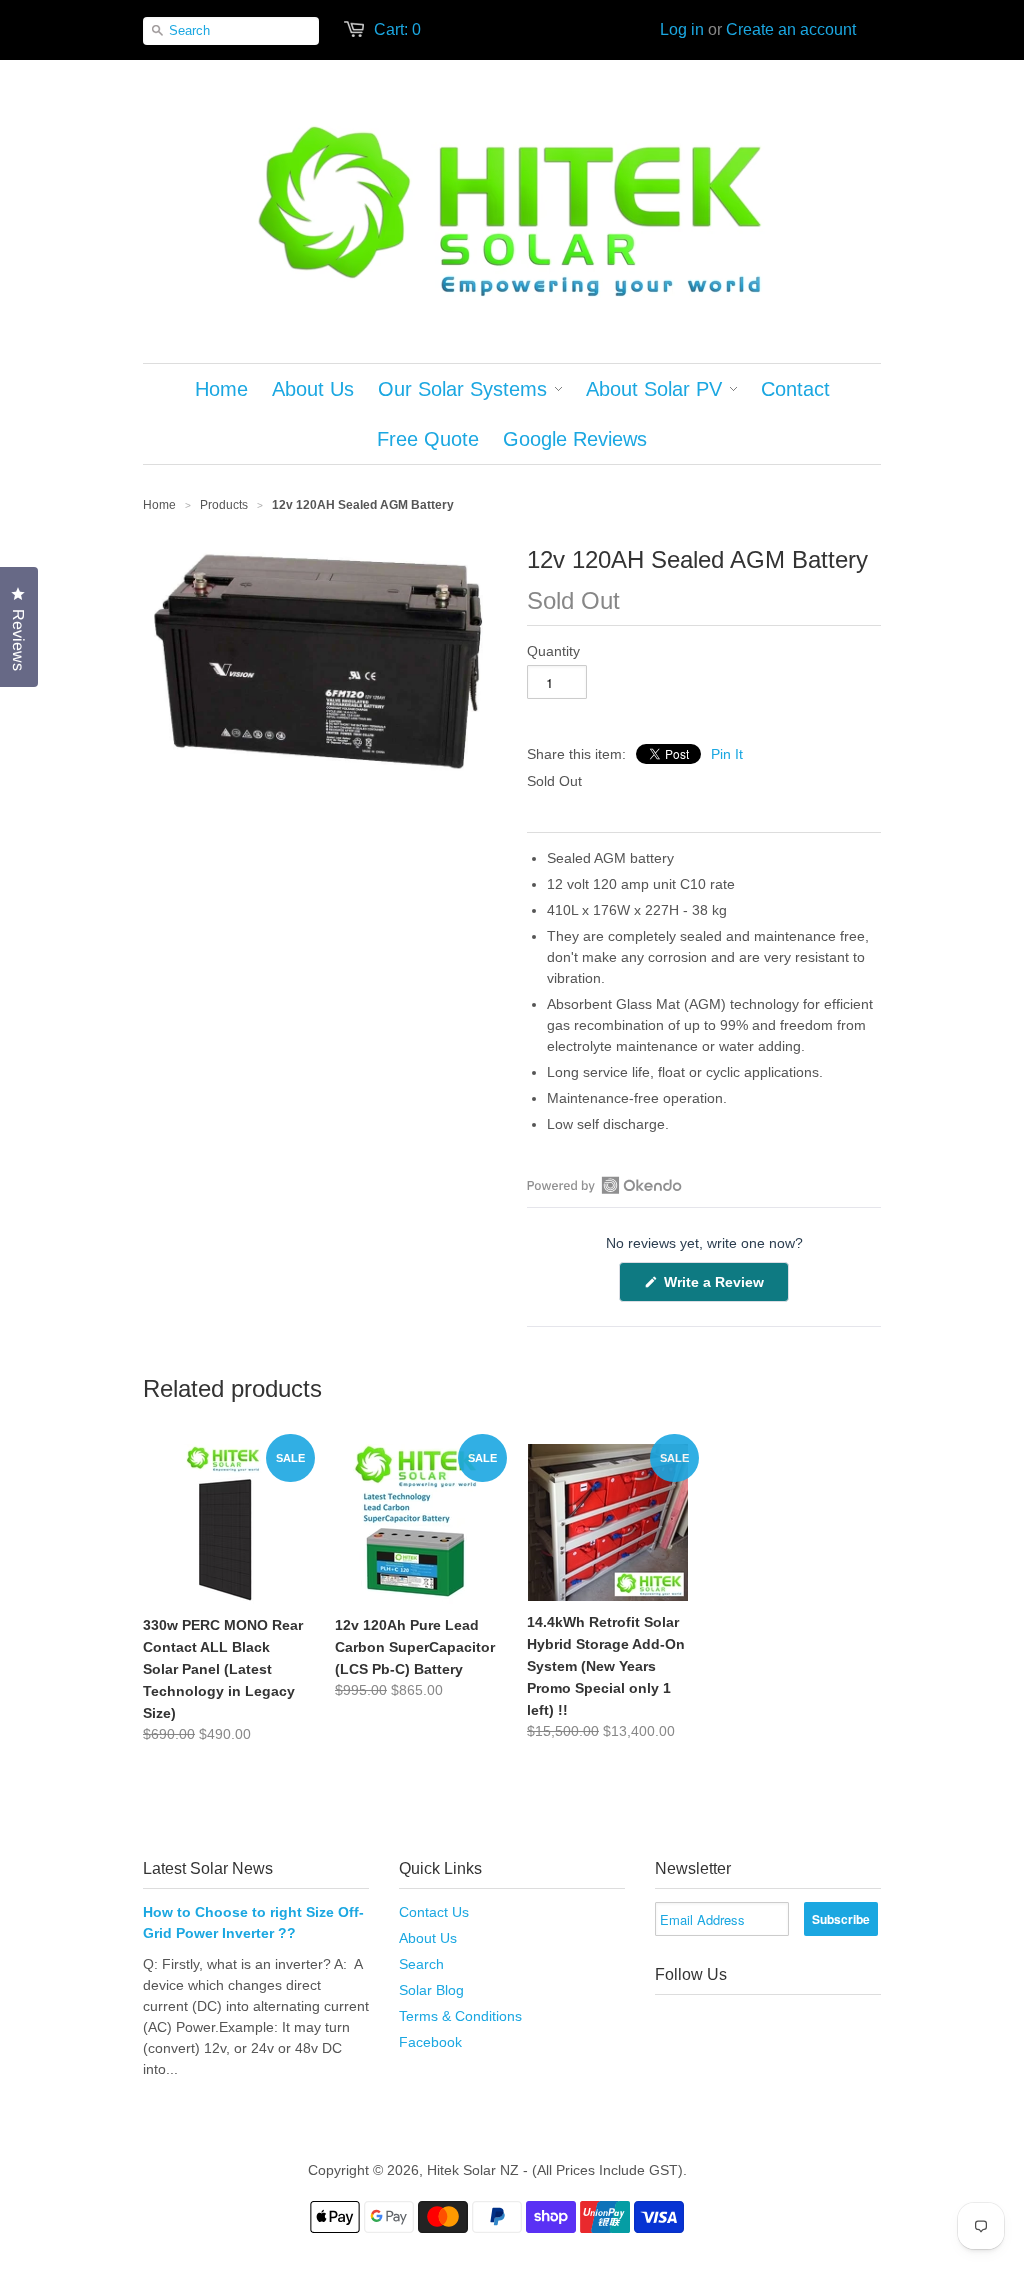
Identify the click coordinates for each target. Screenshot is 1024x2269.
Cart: (397, 29)
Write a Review (724, 1287)
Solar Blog (431, 1990)
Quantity (553, 651)
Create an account (791, 29)
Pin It (727, 754)
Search (421, 1964)
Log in (682, 29)
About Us (428, 1938)
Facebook (430, 2042)
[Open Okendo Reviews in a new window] (604, 1185)
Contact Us (434, 1912)
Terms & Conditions (460, 2016)
